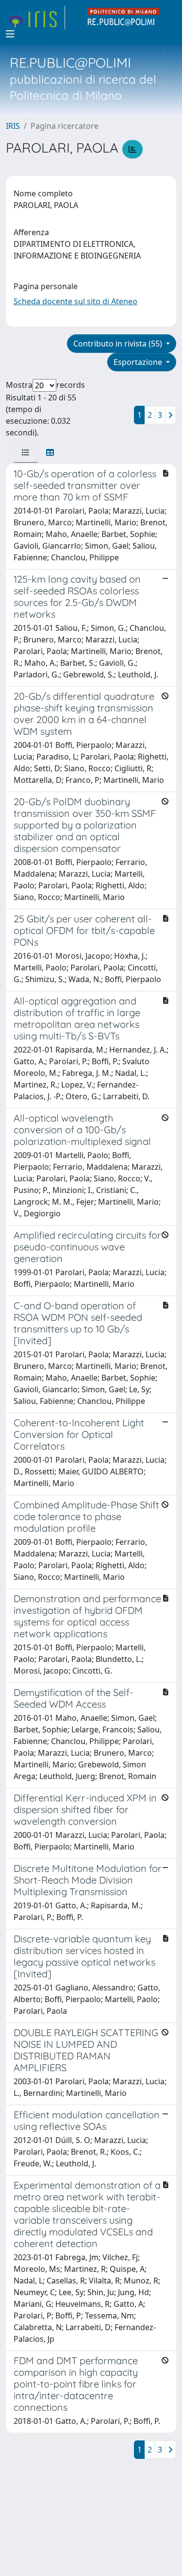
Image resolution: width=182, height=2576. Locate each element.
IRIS (13, 126)
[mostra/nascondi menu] (10, 34)
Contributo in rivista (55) (119, 344)
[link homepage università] (124, 17)
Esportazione (139, 362)
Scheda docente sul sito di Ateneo (75, 301)
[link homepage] (35, 17)
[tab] (26, 452)
